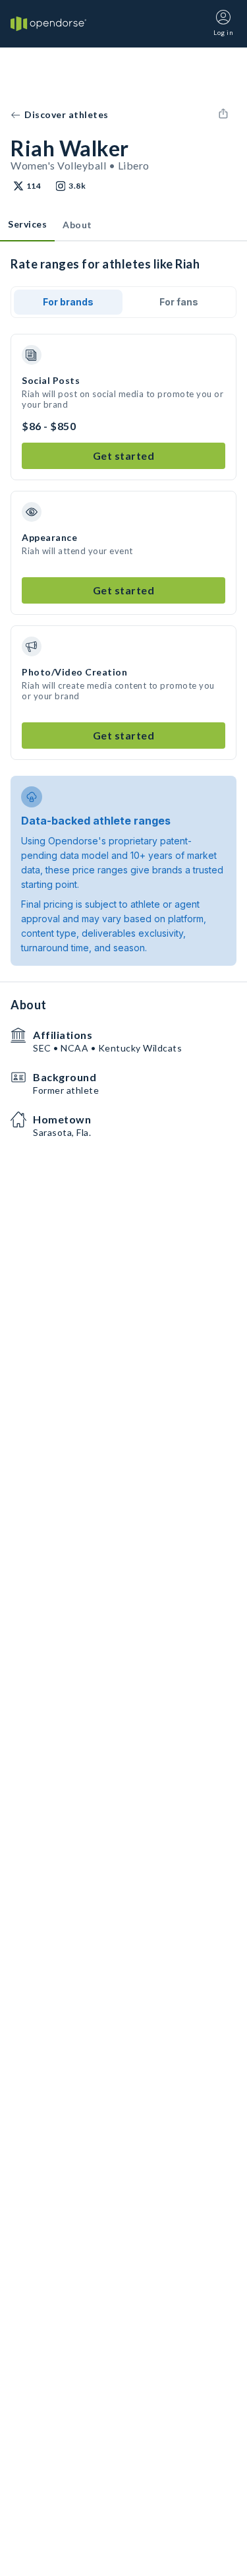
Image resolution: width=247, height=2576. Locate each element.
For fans (179, 302)
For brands (68, 302)
